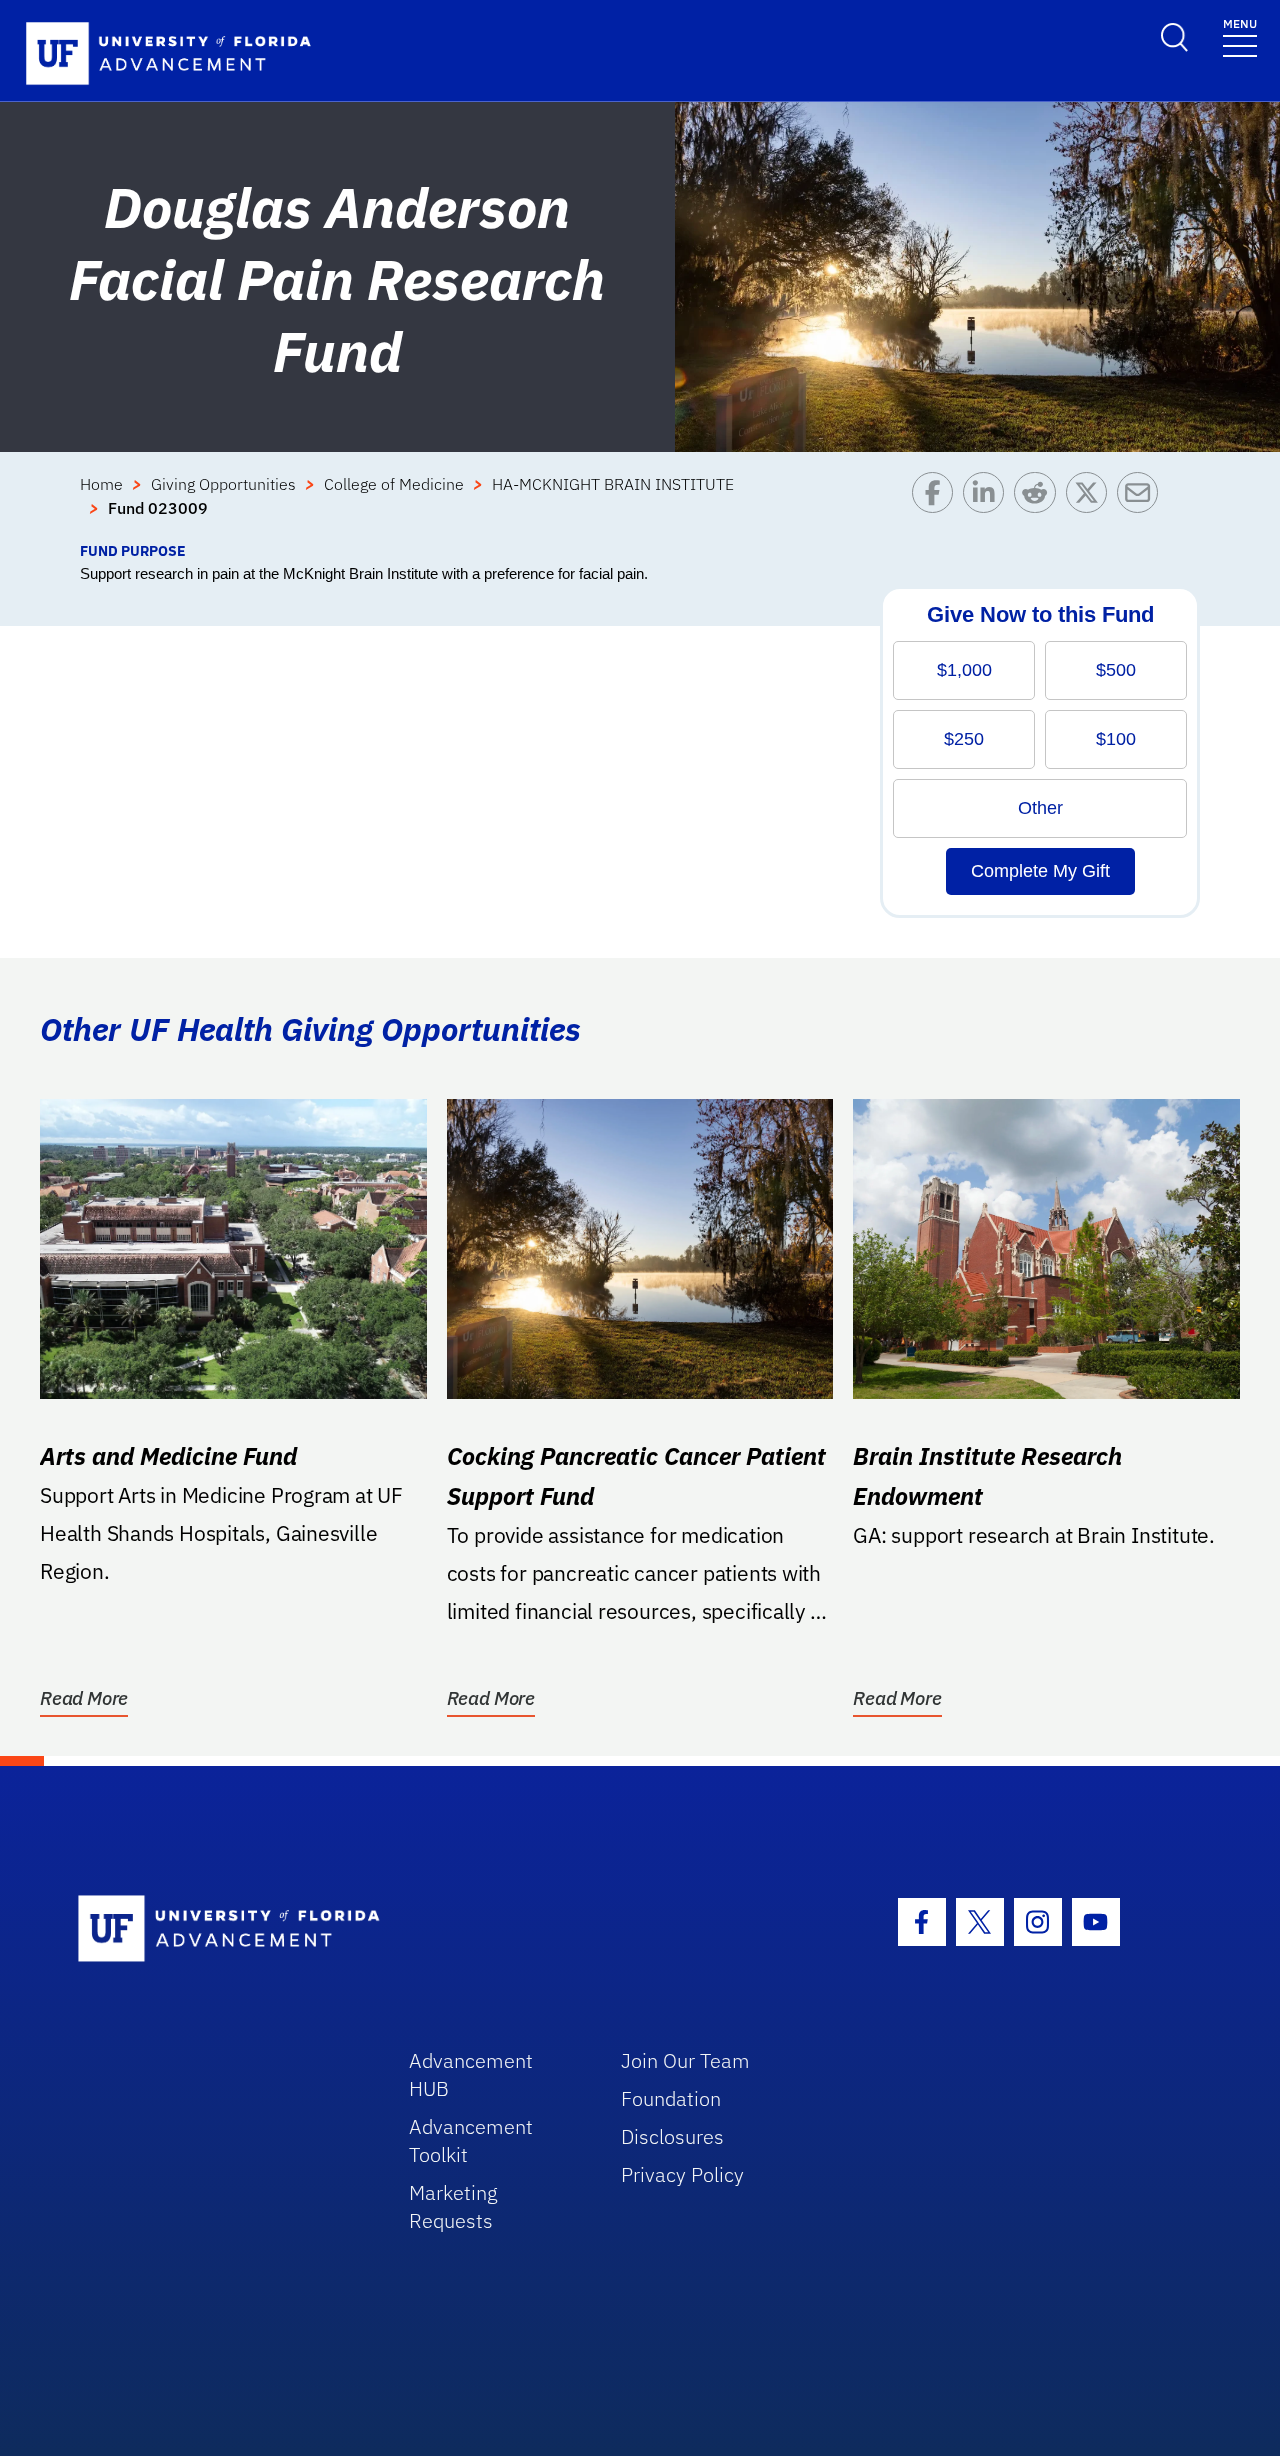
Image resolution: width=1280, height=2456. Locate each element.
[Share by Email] (1142, 506)
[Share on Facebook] (937, 506)
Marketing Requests (453, 2206)
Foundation (671, 2098)
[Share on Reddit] (1039, 506)
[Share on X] (1091, 506)
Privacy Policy (682, 2174)
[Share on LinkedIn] (988, 506)
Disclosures (672, 2136)
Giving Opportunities (223, 484)
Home (101, 484)
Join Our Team (685, 2060)
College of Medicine (394, 484)
